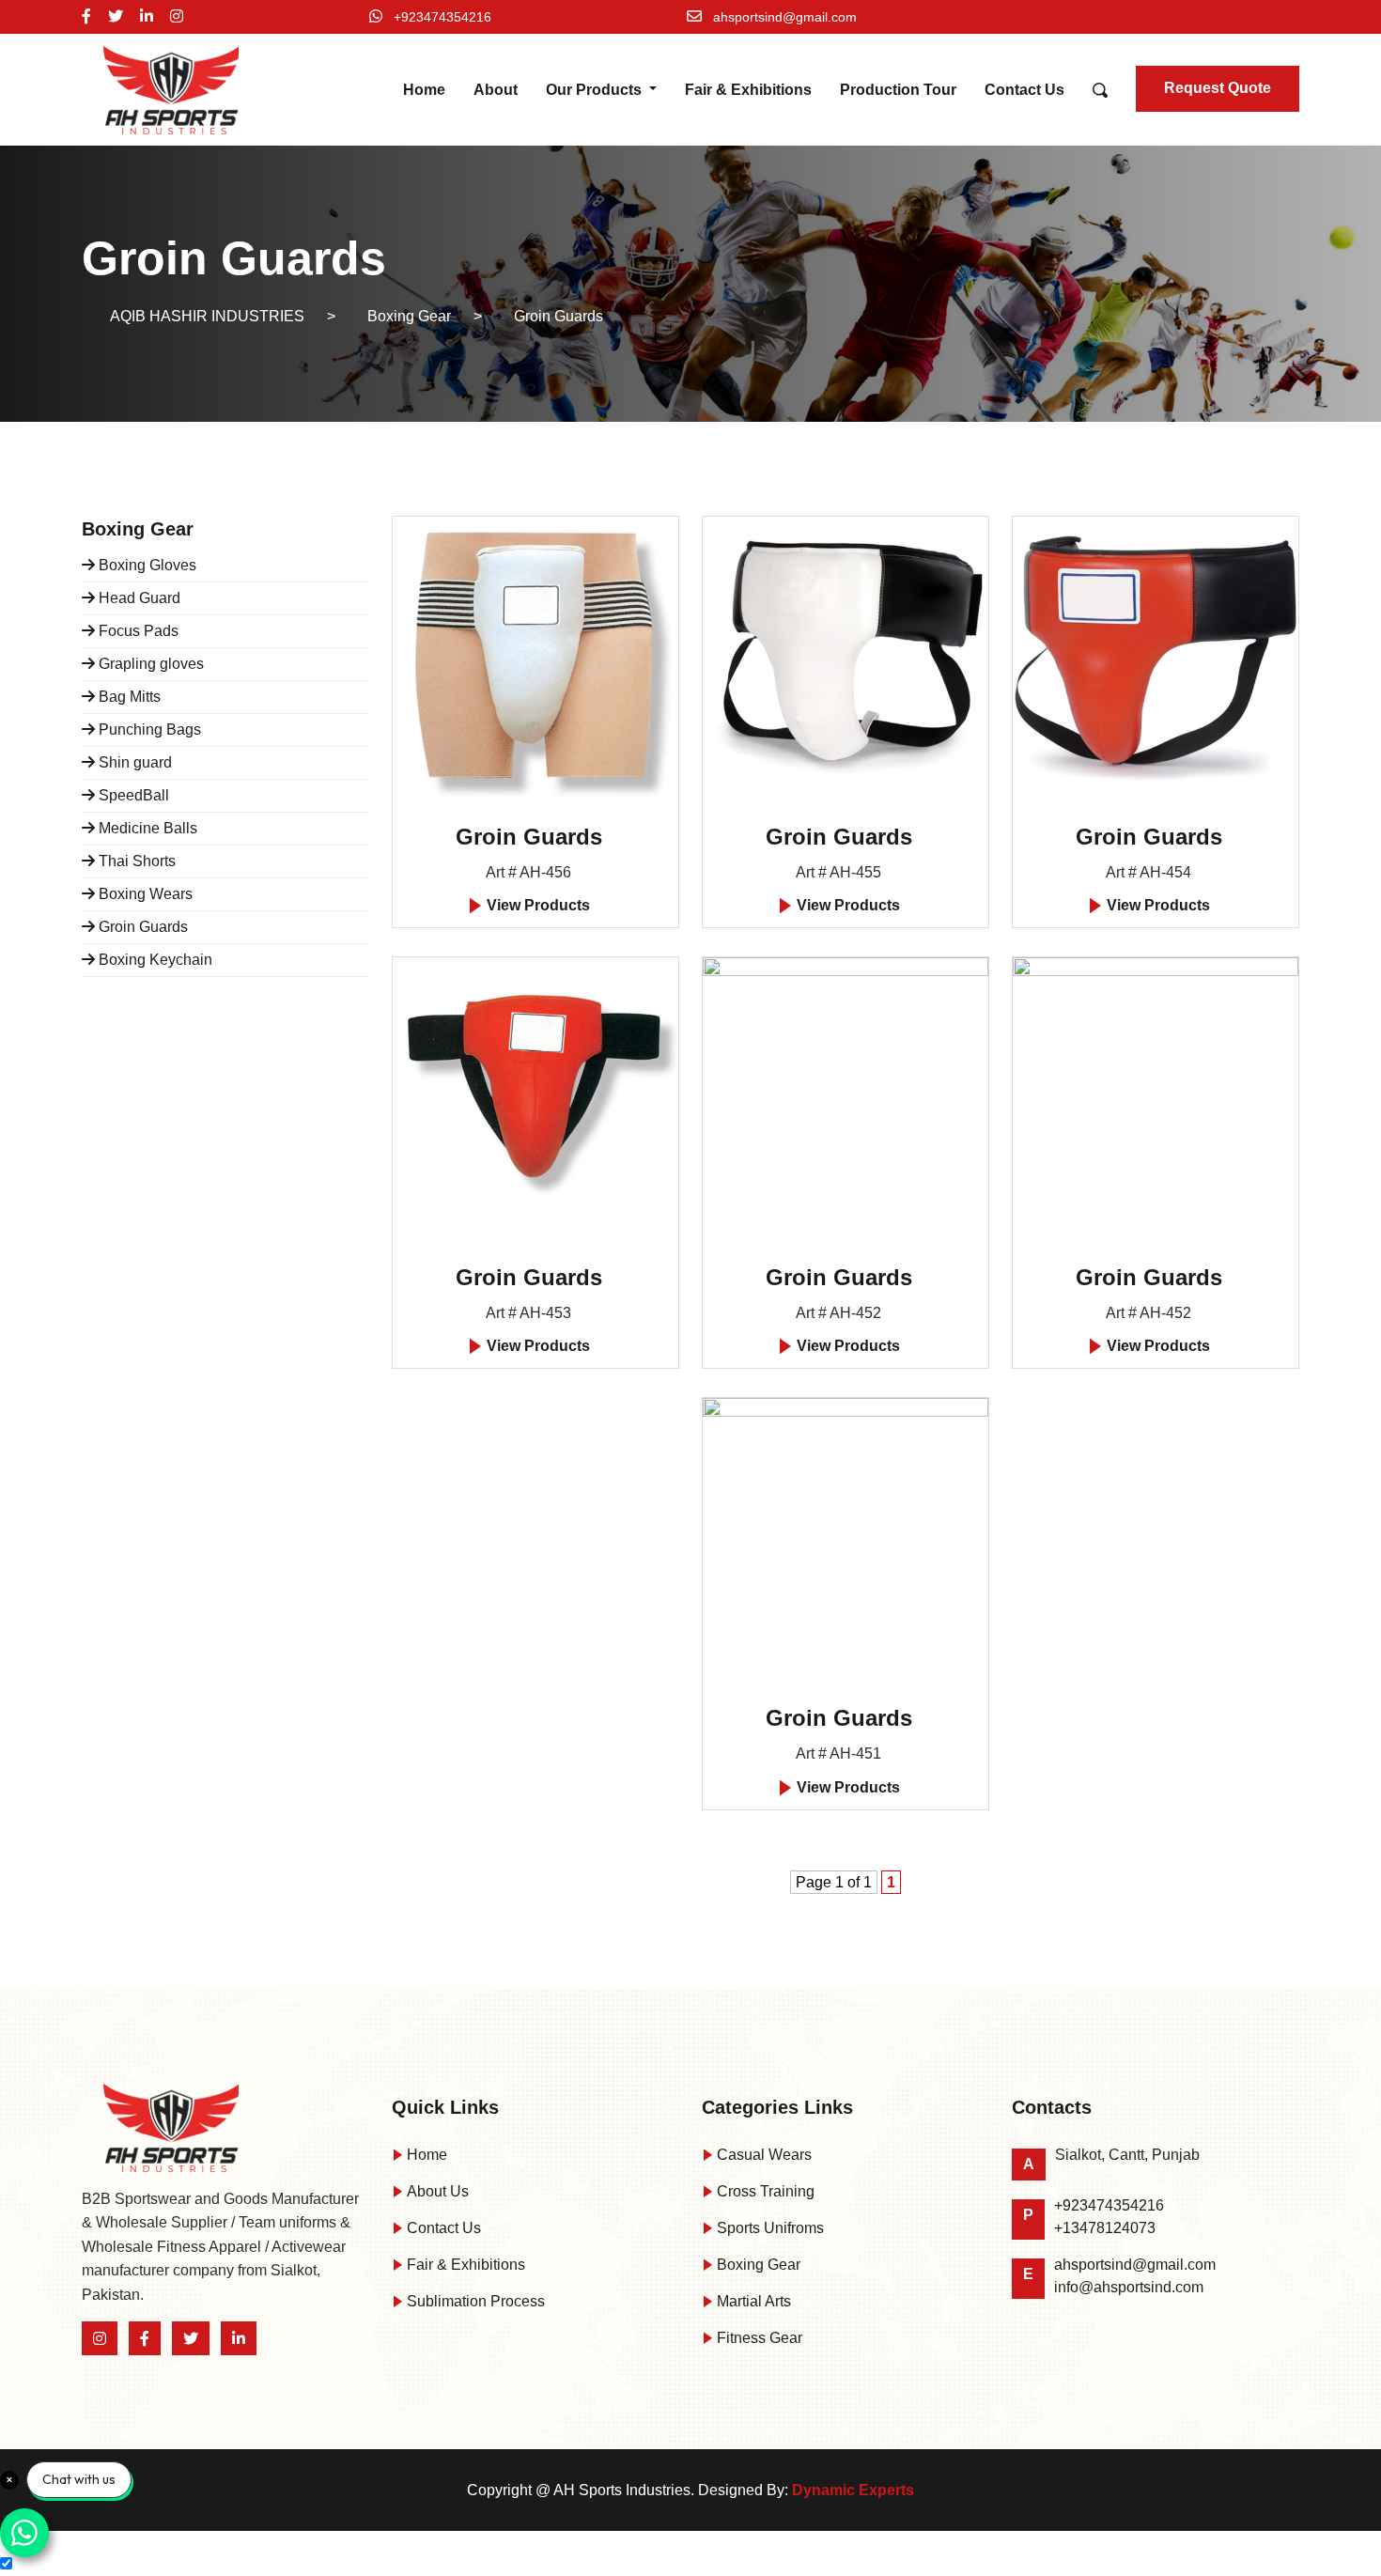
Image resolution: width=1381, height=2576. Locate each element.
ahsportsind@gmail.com (785, 17)
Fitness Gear (758, 2338)
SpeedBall (132, 795)
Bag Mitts (128, 697)
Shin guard (133, 762)
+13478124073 (1105, 2228)
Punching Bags (148, 729)
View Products (536, 905)
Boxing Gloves (146, 565)
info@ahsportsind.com (1129, 2287)
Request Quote (1218, 88)
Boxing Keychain (154, 960)
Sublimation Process (474, 2301)
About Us (436, 2191)
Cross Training (764, 2191)
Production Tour (898, 90)
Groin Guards (141, 927)
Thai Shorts (135, 861)
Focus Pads (137, 631)
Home (424, 90)
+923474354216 (442, 17)
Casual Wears (762, 2155)
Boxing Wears (144, 894)
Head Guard (138, 598)
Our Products (596, 90)
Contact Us (1024, 90)
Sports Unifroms (768, 2228)
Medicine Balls (146, 828)
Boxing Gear (757, 2265)
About (496, 90)
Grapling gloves (149, 664)
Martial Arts (752, 2301)
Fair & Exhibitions (748, 90)
